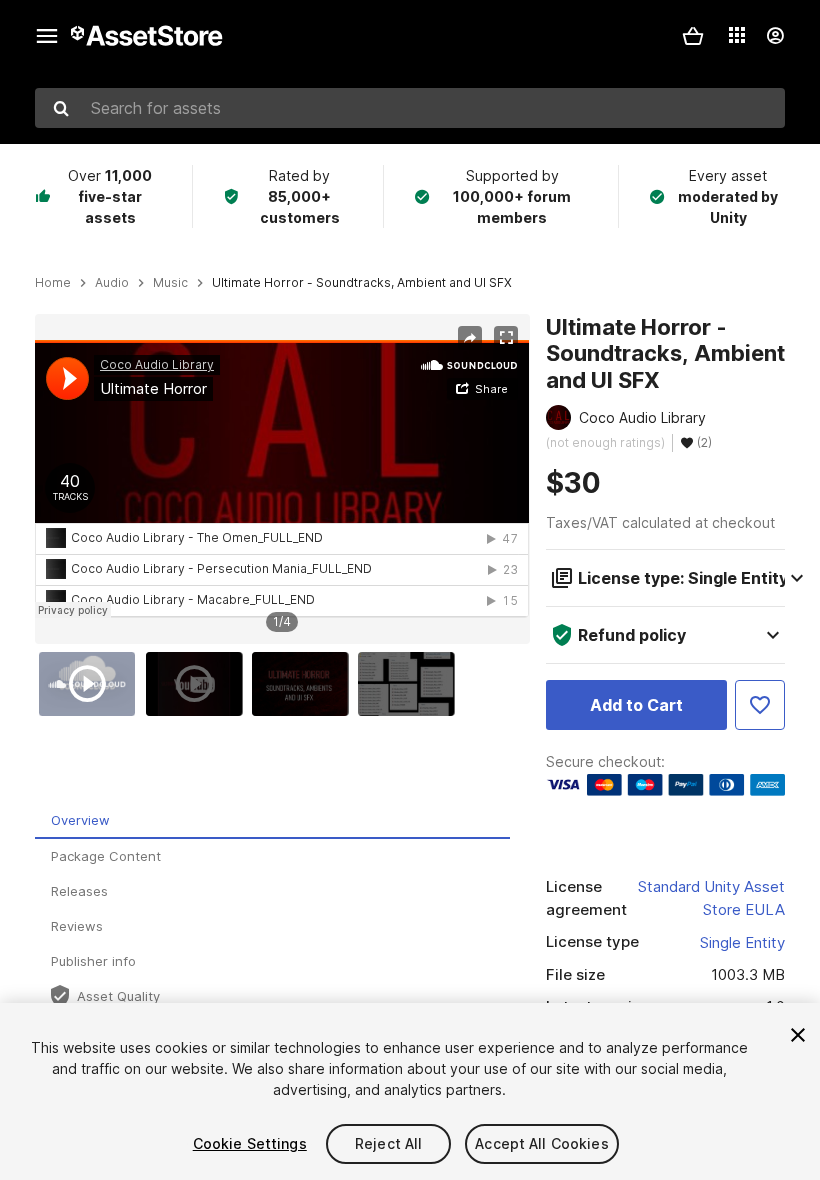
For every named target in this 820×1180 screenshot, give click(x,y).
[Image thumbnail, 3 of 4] (305, 684)
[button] (693, 36)
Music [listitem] (170, 283)
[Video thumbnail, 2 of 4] (199, 684)
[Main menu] (47, 36)
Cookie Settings (250, 1143)
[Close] (798, 1035)
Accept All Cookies (542, 1143)
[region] (282, 479)
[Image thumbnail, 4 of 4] (411, 684)
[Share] (470, 338)
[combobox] (410, 108)
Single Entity (742, 942)
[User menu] (775, 36)
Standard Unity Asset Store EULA (711, 898)
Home (53, 283)
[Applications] (737, 35)
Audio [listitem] (112, 283)
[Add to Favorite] (760, 705)
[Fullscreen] (506, 338)
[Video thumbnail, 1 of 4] (92, 684)
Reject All (388, 1143)
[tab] (272, 821)
